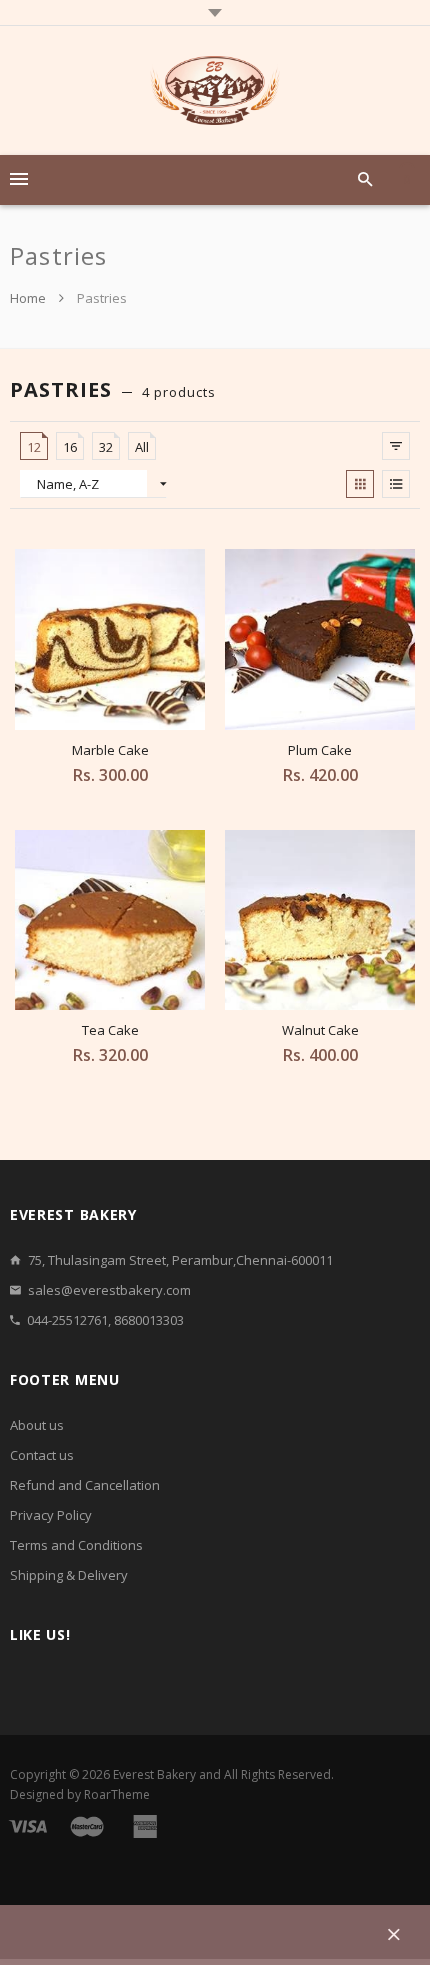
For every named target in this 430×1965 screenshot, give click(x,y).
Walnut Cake (320, 1030)
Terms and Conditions (76, 1545)
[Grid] (360, 484)
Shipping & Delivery (69, 1575)
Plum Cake (320, 750)
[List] (396, 484)
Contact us (42, 1455)
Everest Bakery (154, 1774)
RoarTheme (117, 1794)
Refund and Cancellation (85, 1485)
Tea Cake (110, 1030)
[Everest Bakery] (215, 90)
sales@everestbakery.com (109, 1290)
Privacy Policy (51, 1515)
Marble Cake (110, 750)
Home (29, 298)
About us (37, 1425)
